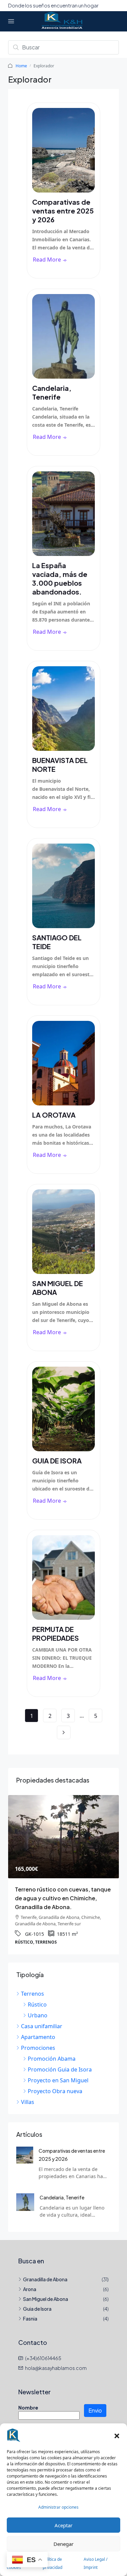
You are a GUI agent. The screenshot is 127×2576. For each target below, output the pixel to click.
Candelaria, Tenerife (52, 392)
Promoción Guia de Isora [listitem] (60, 2061)
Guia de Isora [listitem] (37, 2300)
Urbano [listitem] (38, 2007)
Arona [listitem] (30, 2280)
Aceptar (63, 2525)
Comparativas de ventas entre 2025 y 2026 (63, 211)
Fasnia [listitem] (30, 2310)
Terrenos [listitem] (33, 1985)
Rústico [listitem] (37, 1996)
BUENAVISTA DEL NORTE (60, 765)
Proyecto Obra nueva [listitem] (55, 2082)
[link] (25, 2146)
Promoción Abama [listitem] (52, 2050)
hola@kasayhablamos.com (56, 2359)
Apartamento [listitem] (38, 2028)
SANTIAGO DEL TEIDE (57, 942)
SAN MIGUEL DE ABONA (58, 1288)
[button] (117, 2435)
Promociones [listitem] (38, 2039)
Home (21, 66)
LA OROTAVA (54, 1115)
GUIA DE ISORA (57, 1461)
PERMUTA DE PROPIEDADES (56, 1633)
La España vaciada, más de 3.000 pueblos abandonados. (60, 578)
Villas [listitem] (28, 2093)
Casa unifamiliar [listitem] (42, 2017)
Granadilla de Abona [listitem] (45, 2270)
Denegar (63, 2544)
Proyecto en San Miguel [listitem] (58, 2071)
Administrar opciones (58, 2507)
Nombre (28, 2399)
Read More (47, 260)
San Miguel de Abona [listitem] (46, 2290)
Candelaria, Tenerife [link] (62, 2189)
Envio (95, 2402)
